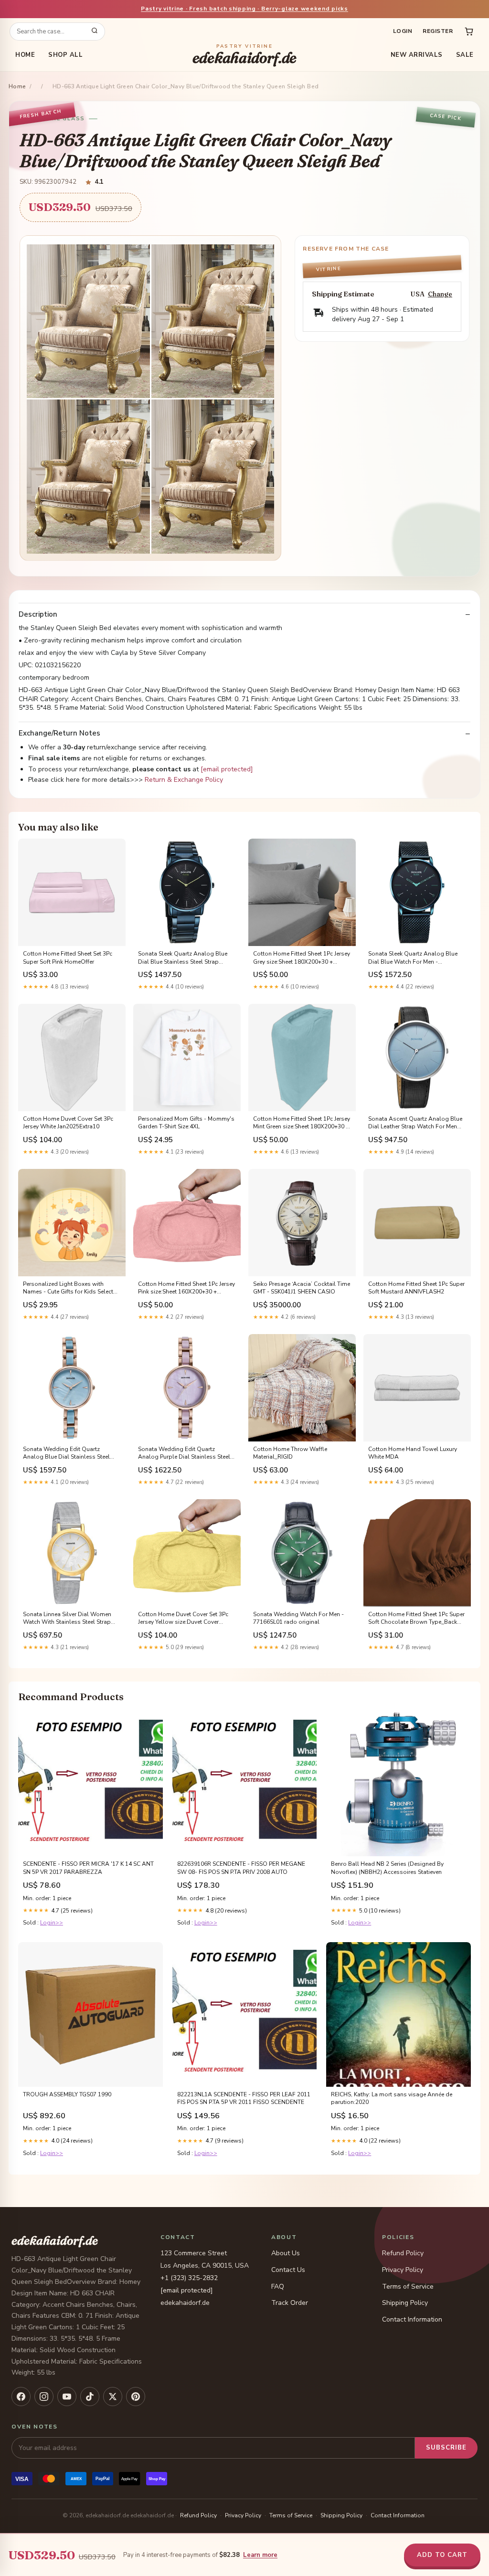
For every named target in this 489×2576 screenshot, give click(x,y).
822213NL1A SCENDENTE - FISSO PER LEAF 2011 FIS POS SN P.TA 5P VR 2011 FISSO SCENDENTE (244, 2098)
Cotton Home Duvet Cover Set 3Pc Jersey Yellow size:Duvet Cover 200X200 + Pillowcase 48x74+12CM (186, 1619)
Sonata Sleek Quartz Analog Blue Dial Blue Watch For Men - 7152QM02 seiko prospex (413, 958)
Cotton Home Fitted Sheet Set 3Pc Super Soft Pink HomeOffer (68, 957)
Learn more (260, 2555)
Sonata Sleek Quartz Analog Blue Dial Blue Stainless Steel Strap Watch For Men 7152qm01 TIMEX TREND (183, 958)
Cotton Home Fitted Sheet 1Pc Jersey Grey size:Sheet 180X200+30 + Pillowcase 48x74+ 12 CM (302, 958)
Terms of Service (408, 2287)
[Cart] (469, 32)
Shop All (65, 55)
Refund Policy (403, 2253)
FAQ (278, 2287)
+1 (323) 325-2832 (189, 2278)
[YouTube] (67, 2397)
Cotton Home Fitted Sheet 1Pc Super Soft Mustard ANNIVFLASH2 (416, 1288)
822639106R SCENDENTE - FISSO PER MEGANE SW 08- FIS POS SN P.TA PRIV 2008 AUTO (241, 1868)
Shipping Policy (405, 2303)
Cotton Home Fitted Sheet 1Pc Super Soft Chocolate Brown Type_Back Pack (416, 1619)
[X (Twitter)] (113, 2397)
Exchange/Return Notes (59, 733)
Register (438, 31)
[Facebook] (21, 2397)
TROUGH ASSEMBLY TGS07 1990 (67, 2094)
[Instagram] (44, 2397)
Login (403, 31)
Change (440, 294)
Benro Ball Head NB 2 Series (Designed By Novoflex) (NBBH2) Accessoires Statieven (387, 1868)
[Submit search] (95, 32)
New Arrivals (417, 55)
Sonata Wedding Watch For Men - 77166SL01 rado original (298, 1618)
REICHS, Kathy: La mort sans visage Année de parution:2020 (392, 2098)
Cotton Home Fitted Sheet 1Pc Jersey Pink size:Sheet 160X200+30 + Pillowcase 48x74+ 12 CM (186, 1288)
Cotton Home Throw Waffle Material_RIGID (290, 1453)
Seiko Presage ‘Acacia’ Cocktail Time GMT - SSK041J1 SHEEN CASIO (302, 1288)
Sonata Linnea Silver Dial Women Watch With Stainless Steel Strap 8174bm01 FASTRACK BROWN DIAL (67, 1619)
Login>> (52, 1923)
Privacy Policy (403, 2270)
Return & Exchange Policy (184, 780)
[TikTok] (90, 2397)
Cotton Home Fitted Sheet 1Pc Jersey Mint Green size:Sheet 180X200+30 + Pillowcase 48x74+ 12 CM (302, 1123)
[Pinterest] (136, 2397)
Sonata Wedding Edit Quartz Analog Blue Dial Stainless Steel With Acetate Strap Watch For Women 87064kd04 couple (66, 1453)
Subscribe (446, 2448)
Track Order (290, 2303)
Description (38, 615)
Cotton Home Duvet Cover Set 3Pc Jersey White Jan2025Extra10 (68, 1123)
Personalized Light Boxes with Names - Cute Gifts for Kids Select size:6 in (68, 1288)
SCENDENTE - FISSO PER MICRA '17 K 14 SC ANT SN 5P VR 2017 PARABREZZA (88, 1868)
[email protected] (227, 769)
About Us (286, 2253)
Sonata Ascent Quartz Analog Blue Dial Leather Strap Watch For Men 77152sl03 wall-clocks (415, 1123)
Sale (465, 55)
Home (25, 55)
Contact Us (288, 2270)
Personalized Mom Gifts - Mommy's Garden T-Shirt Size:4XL (186, 1123)
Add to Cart (442, 2555)
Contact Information (412, 2319)
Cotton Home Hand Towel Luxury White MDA (413, 1453)
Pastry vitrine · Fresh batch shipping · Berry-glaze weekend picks (244, 9)
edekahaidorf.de (244, 55)
